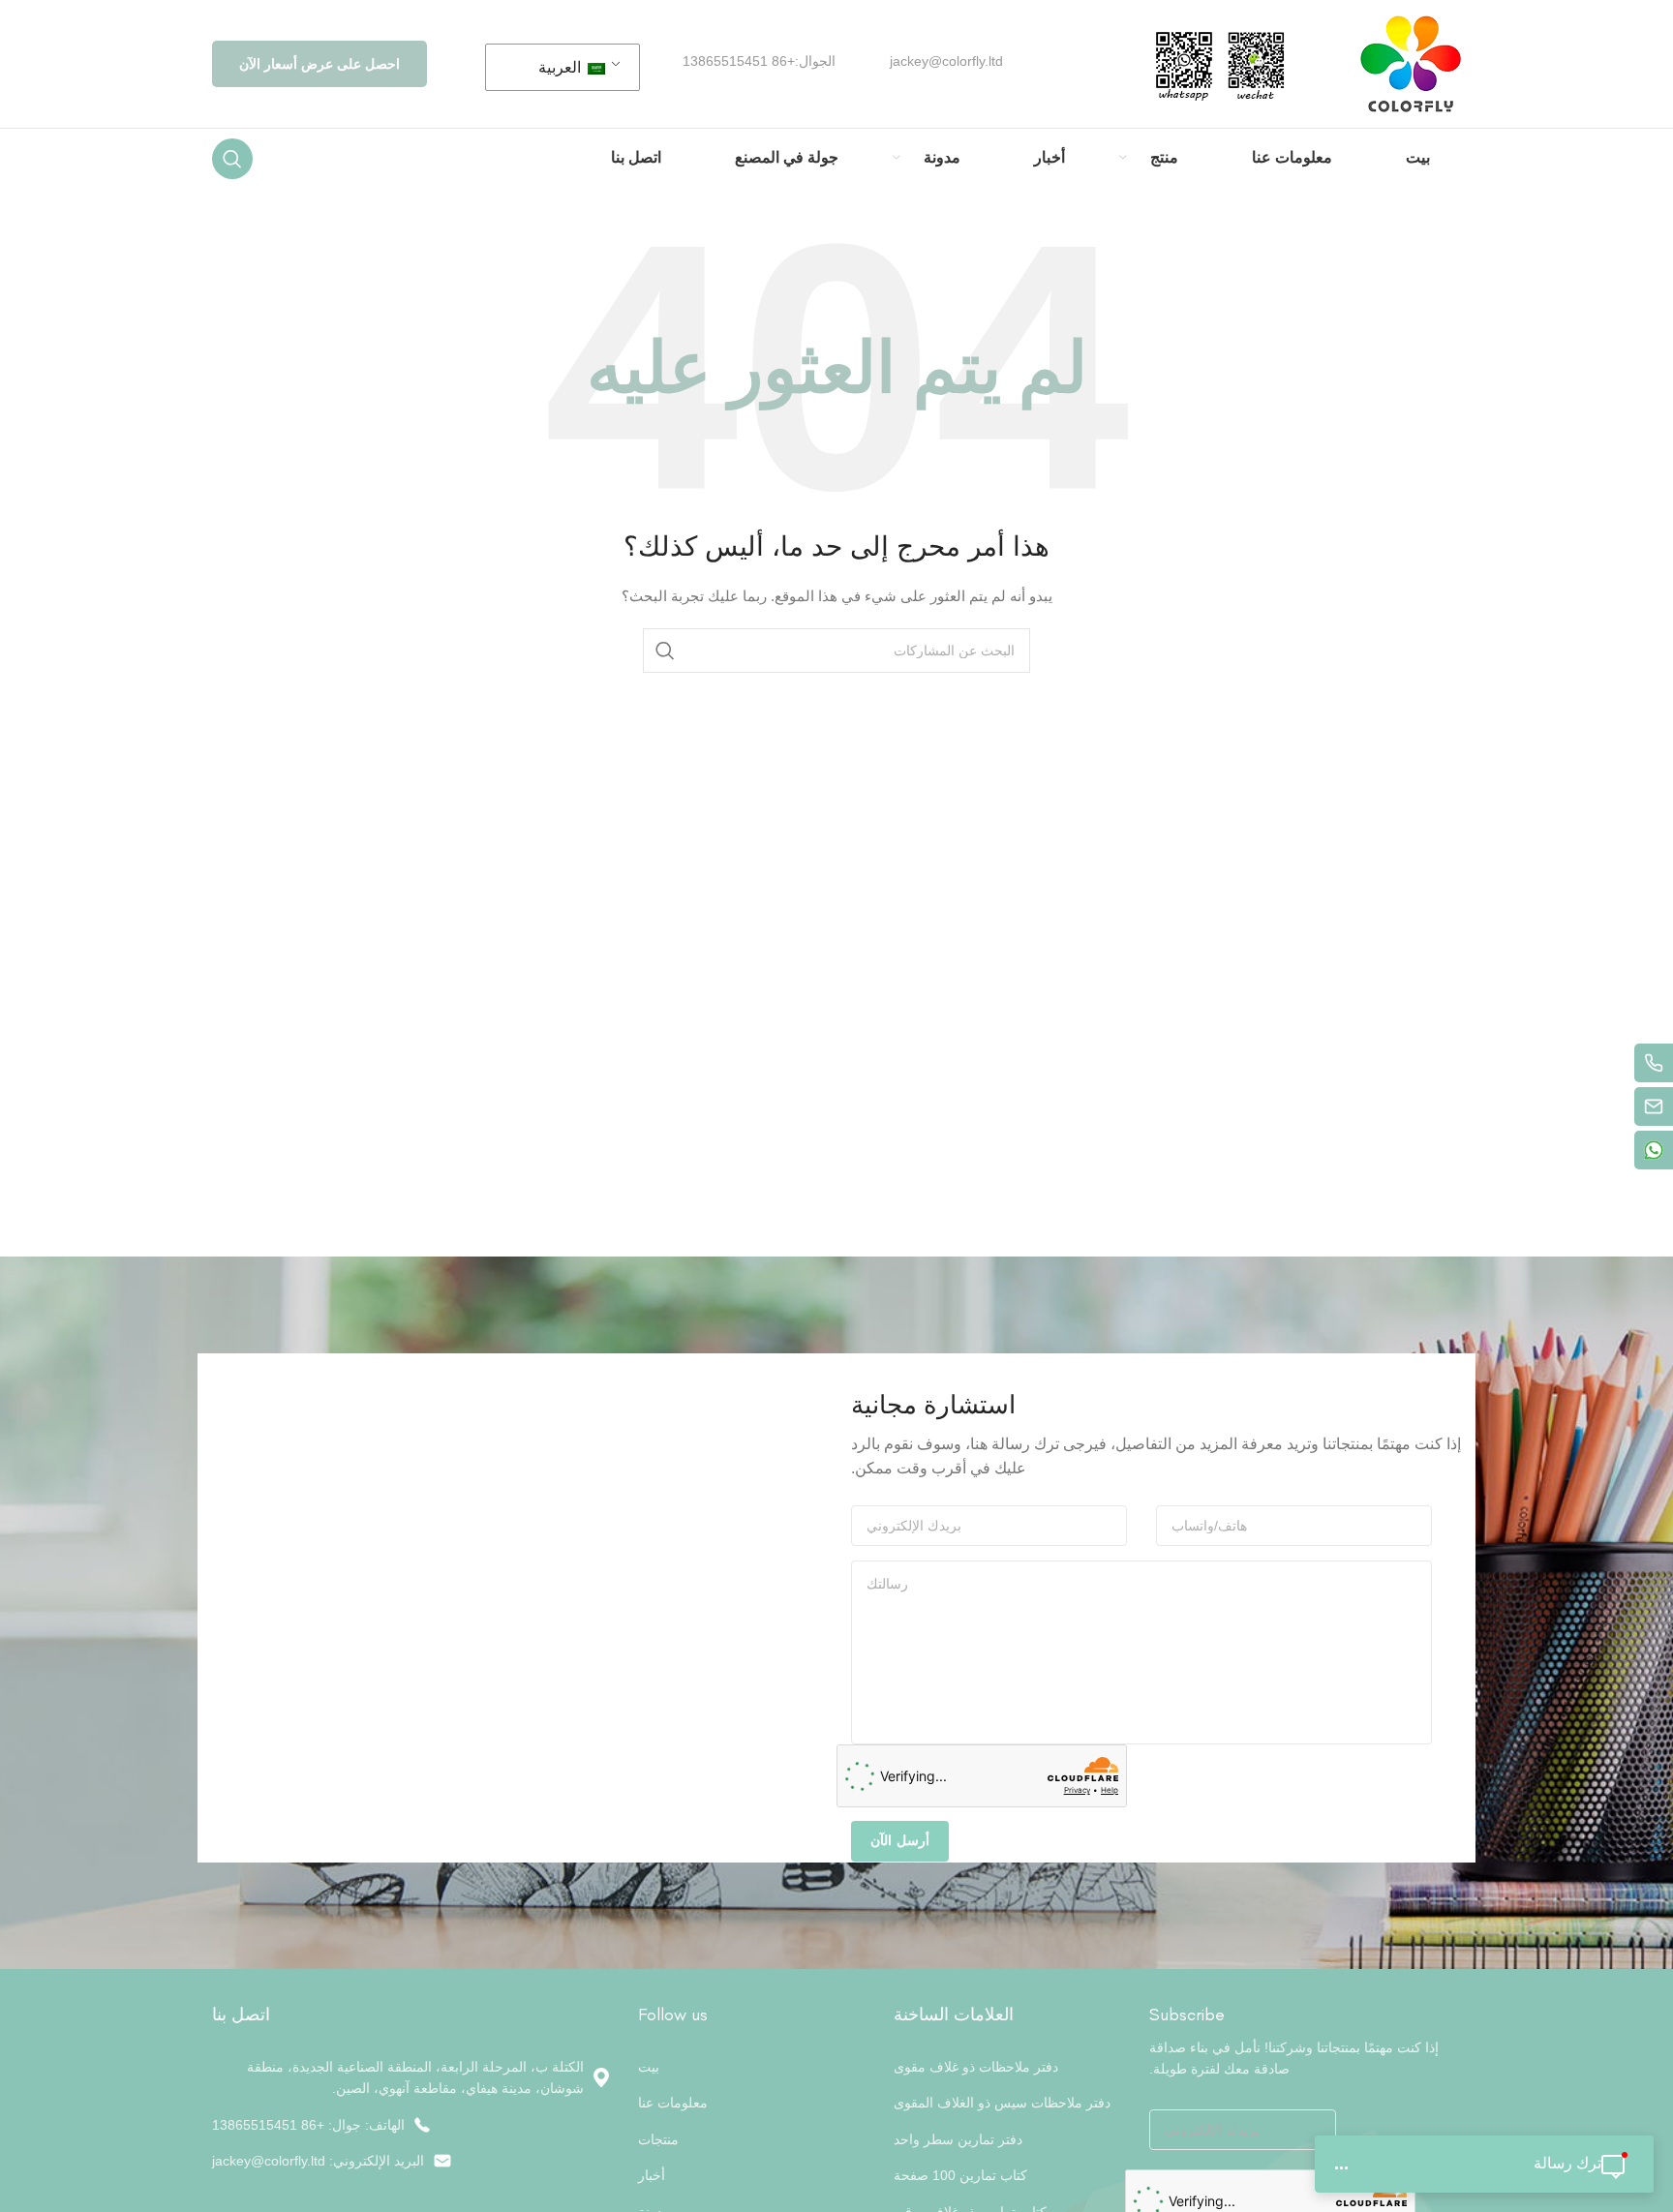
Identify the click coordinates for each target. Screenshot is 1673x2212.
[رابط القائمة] (411, 2125)
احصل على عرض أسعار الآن (319, 64)
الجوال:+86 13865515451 (759, 61)
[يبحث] (232, 159)
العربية (562, 67)
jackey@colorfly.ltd (946, 61)
